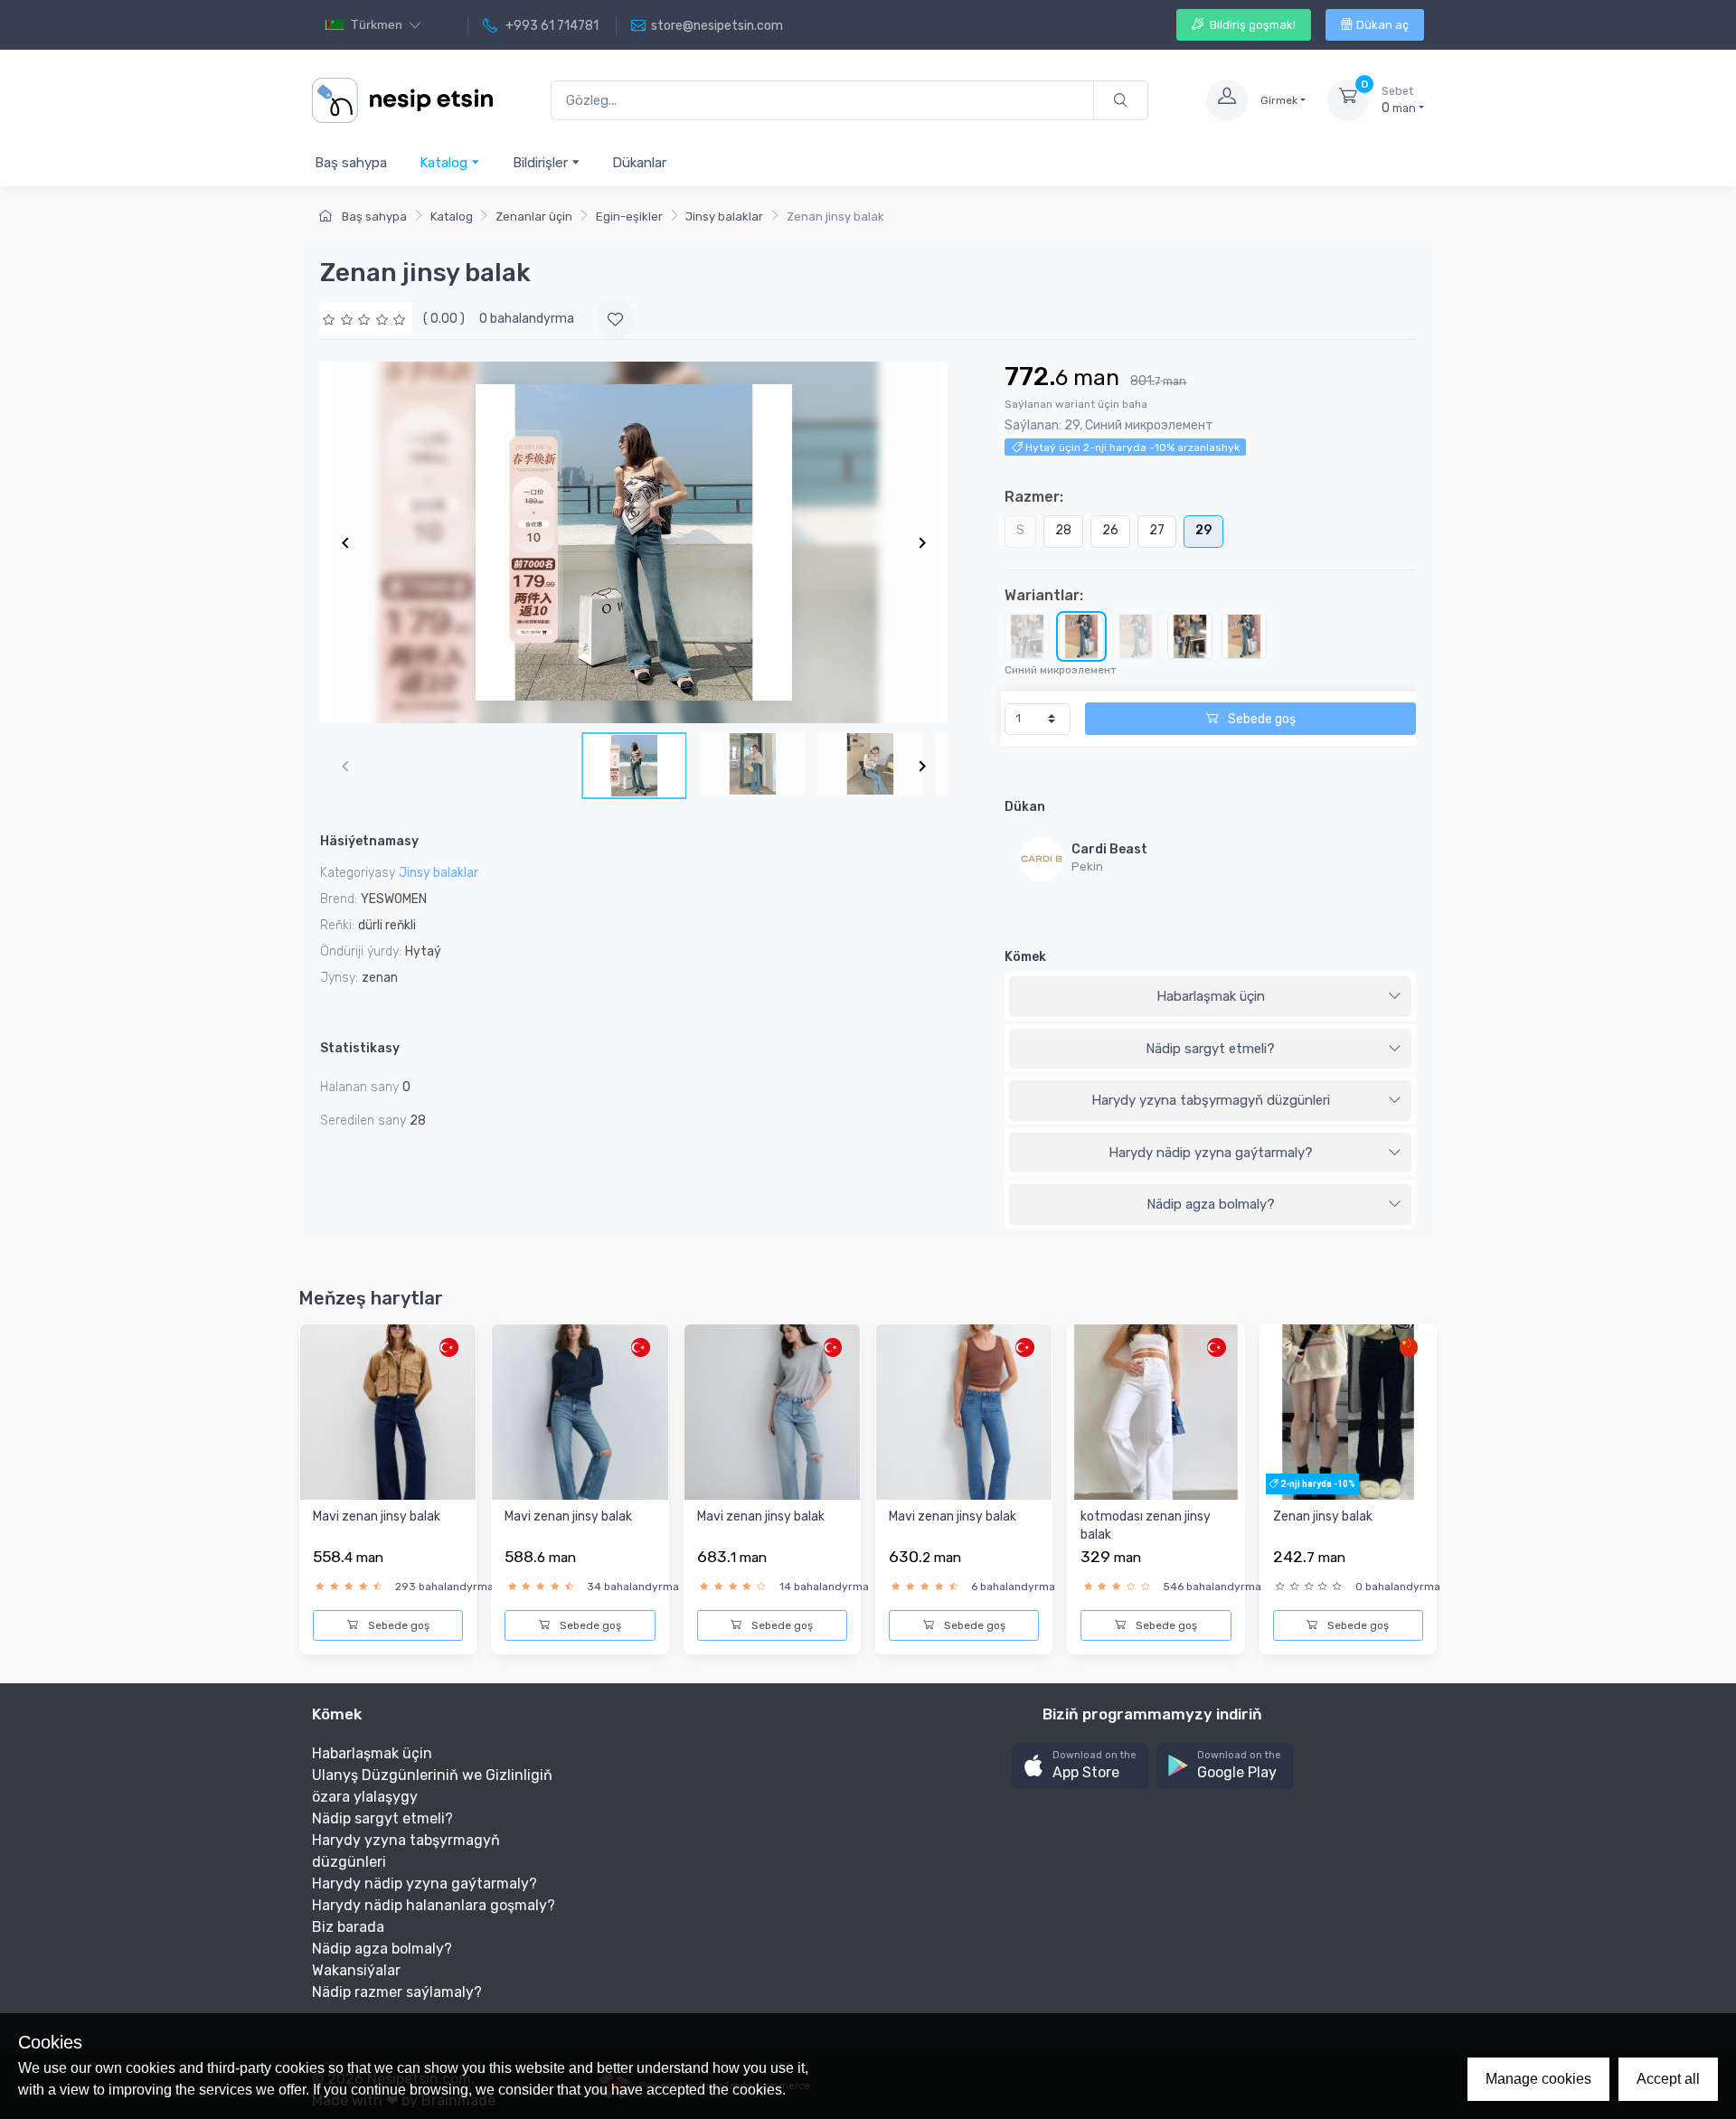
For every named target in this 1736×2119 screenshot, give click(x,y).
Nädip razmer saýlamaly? (397, 1992)
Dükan (1025, 807)
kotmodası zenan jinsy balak (1146, 1526)
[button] (1080, 1766)
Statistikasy (360, 1048)
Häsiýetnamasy (369, 841)
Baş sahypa (351, 163)
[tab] (1210, 997)
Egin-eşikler (629, 217)
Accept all (1668, 2079)
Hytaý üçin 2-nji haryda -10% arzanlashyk (1131, 447)
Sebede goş (1260, 719)
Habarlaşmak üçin (1211, 996)
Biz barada (348, 1927)
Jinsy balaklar (724, 217)
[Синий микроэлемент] (1081, 636)
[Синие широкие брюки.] (1190, 636)
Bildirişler (542, 163)
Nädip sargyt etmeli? (1210, 1049)
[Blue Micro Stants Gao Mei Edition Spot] (1136, 636)
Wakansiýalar (356, 1970)
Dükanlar (639, 163)
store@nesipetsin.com (717, 26)
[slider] (366, 319)
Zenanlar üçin (534, 217)
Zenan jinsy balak (1323, 1516)
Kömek (1025, 957)
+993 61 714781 (551, 26)
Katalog (445, 163)
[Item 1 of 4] (634, 542)
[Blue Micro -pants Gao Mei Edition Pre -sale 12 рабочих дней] (1244, 636)
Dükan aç (1382, 25)
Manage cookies (1538, 2079)
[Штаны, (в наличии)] (1027, 636)
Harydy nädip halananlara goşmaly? (434, 1905)
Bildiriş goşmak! (1251, 25)
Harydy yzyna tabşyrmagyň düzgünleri (1211, 1100)
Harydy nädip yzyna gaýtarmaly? (1211, 1153)
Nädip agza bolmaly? (1211, 1204)
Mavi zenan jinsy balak (377, 1516)
